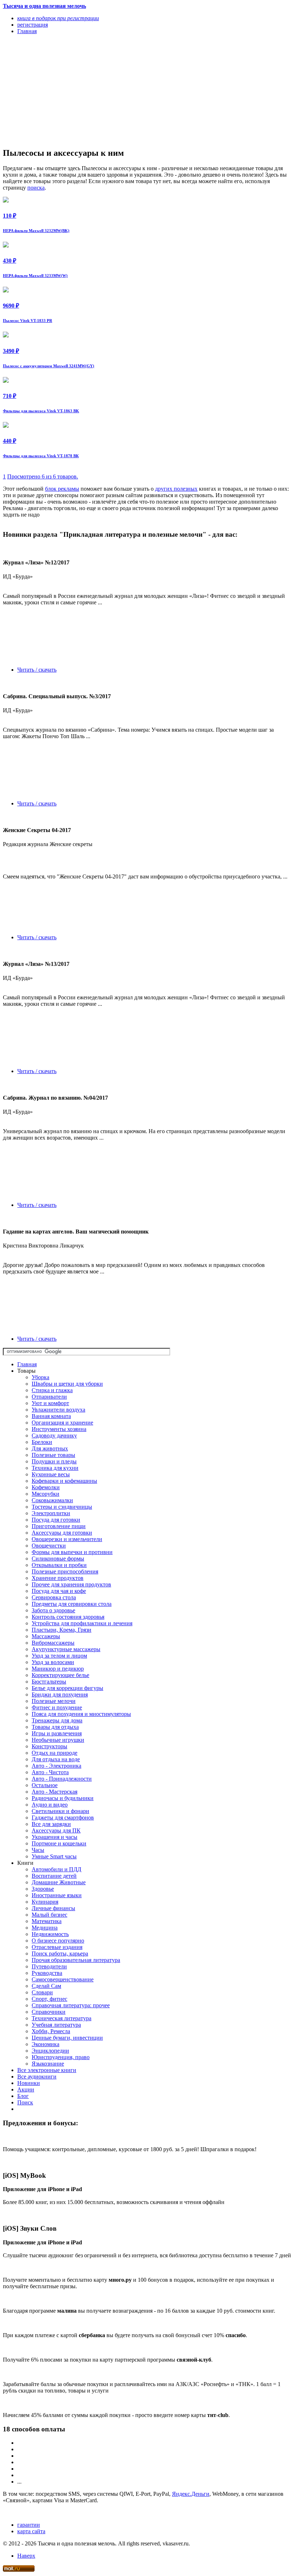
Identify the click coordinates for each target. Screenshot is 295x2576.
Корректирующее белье (60, 1675)
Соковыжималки (52, 1500)
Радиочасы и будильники (63, 1798)
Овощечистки (49, 1546)
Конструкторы (49, 1746)
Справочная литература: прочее (71, 2005)
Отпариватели (49, 1397)
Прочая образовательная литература (76, 1960)
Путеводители (49, 1966)
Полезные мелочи (54, 1701)
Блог (23, 2096)
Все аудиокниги (37, 2077)
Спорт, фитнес (49, 1999)
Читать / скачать (37, 670)
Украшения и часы (55, 1837)
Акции (26, 2089)
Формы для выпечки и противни (72, 1552)
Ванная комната (51, 1416)
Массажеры (46, 1636)
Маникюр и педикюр (58, 1669)
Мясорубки (46, 1494)
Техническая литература (62, 2018)
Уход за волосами (53, 1662)
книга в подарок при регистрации (58, 18)
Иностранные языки (57, 1895)
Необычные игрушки (58, 1740)
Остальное (45, 1785)
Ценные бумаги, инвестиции (67, 2038)
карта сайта (31, 2531)
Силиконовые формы (58, 1559)
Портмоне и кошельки (59, 1843)
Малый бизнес (49, 1915)
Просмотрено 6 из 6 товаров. (43, 476)
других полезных (176, 489)
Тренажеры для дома (57, 1720)
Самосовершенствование (63, 1979)
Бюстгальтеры (49, 1682)
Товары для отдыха (55, 1727)
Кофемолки (46, 1487)
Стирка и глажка (52, 1390)
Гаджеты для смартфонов (63, 1818)
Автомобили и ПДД (56, 1869)
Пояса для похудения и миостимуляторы (81, 1714)
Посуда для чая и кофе (59, 1591)
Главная (27, 1364)
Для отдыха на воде (56, 1759)
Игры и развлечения (57, 1733)
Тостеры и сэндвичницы (62, 1507)
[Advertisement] (104, 91)
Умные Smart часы (54, 1856)
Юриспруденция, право (61, 2057)
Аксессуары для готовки (62, 1533)
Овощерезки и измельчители (67, 1539)
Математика (47, 1921)
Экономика (46, 2044)
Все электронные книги (47, 2070)
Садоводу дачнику (54, 1435)
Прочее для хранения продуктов (71, 1584)
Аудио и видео (50, 1805)
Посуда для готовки (56, 1520)
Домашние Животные (59, 1882)
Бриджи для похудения (60, 1694)
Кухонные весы (51, 1474)
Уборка (40, 1377)
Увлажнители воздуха (58, 1410)
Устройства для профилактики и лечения (82, 1623)
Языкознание (48, 2064)
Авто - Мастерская (55, 1792)
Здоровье (43, 1889)
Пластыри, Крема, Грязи (62, 1630)
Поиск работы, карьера (60, 1953)
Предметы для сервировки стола (72, 1604)
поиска (36, 188)
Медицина (45, 1928)
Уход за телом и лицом (59, 1656)
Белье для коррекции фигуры (67, 1688)
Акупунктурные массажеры (66, 1649)
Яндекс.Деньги (191, 2494)
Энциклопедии (50, 2051)
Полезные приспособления (65, 1571)
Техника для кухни (55, 1468)
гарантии (29, 2525)
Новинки (29, 2083)
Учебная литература (56, 2025)
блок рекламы (62, 489)
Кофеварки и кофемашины (64, 1481)
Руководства (47, 1973)
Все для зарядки (51, 1824)
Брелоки (42, 1442)
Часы (38, 1850)
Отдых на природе (55, 1753)
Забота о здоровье (53, 1610)
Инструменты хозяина (59, 1429)
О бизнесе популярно (58, 1941)
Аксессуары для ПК (56, 1830)
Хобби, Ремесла (51, 2031)
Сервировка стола (54, 1597)
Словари (42, 1992)
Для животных (50, 1448)
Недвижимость (50, 1934)
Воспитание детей (54, 1876)
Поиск (25, 2102)
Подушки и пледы (54, 1461)
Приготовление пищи (59, 1526)
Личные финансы (53, 1908)
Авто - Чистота (50, 1772)
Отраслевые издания (57, 1947)
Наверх (26, 2556)
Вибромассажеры (53, 1643)
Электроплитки (51, 1513)
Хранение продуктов (58, 1578)
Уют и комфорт (50, 1403)
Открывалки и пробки (59, 1565)
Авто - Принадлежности (62, 1779)
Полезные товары (53, 1455)
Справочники (49, 2012)
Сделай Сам (46, 1986)
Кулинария (45, 1902)
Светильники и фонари (60, 1811)
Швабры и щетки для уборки (67, 1384)
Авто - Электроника (56, 1766)
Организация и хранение (62, 1423)
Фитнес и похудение (57, 1707)
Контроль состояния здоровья (68, 1617)
